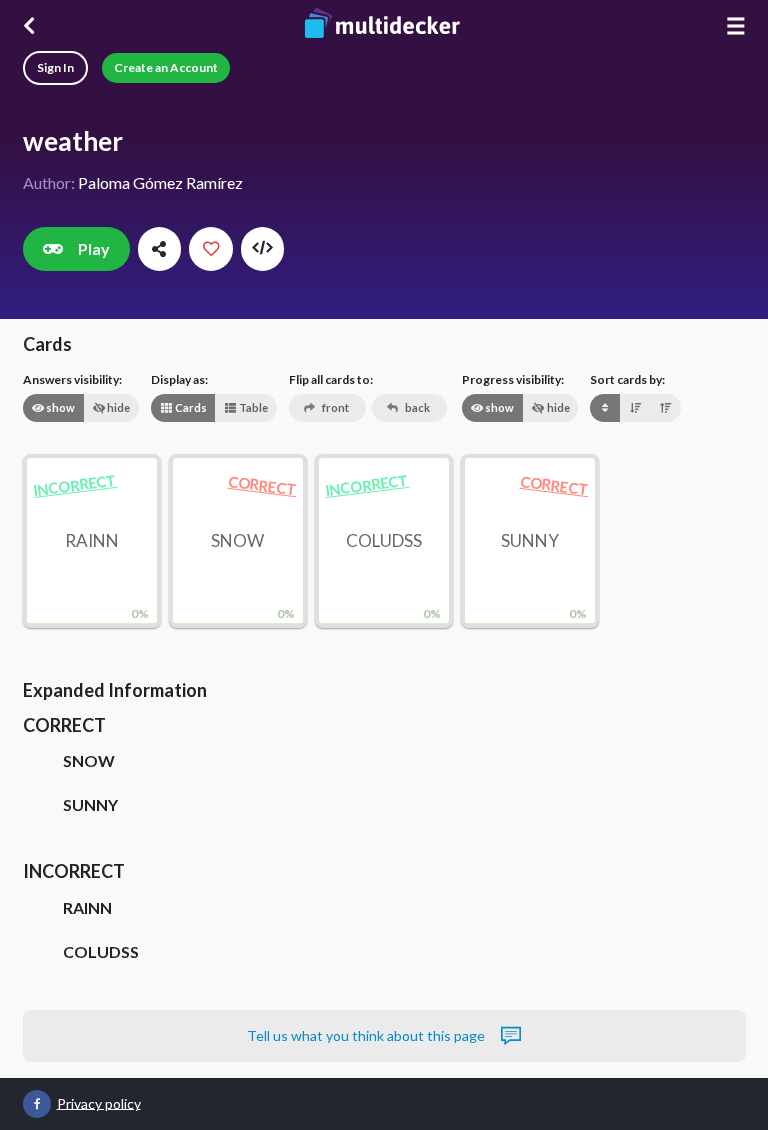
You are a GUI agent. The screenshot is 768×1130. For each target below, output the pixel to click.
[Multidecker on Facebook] (37, 1104)
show (59, 407)
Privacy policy (99, 1102)
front (334, 407)
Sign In (55, 67)
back (416, 407)
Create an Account (166, 67)
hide (117, 407)
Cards (190, 407)
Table (252, 407)
